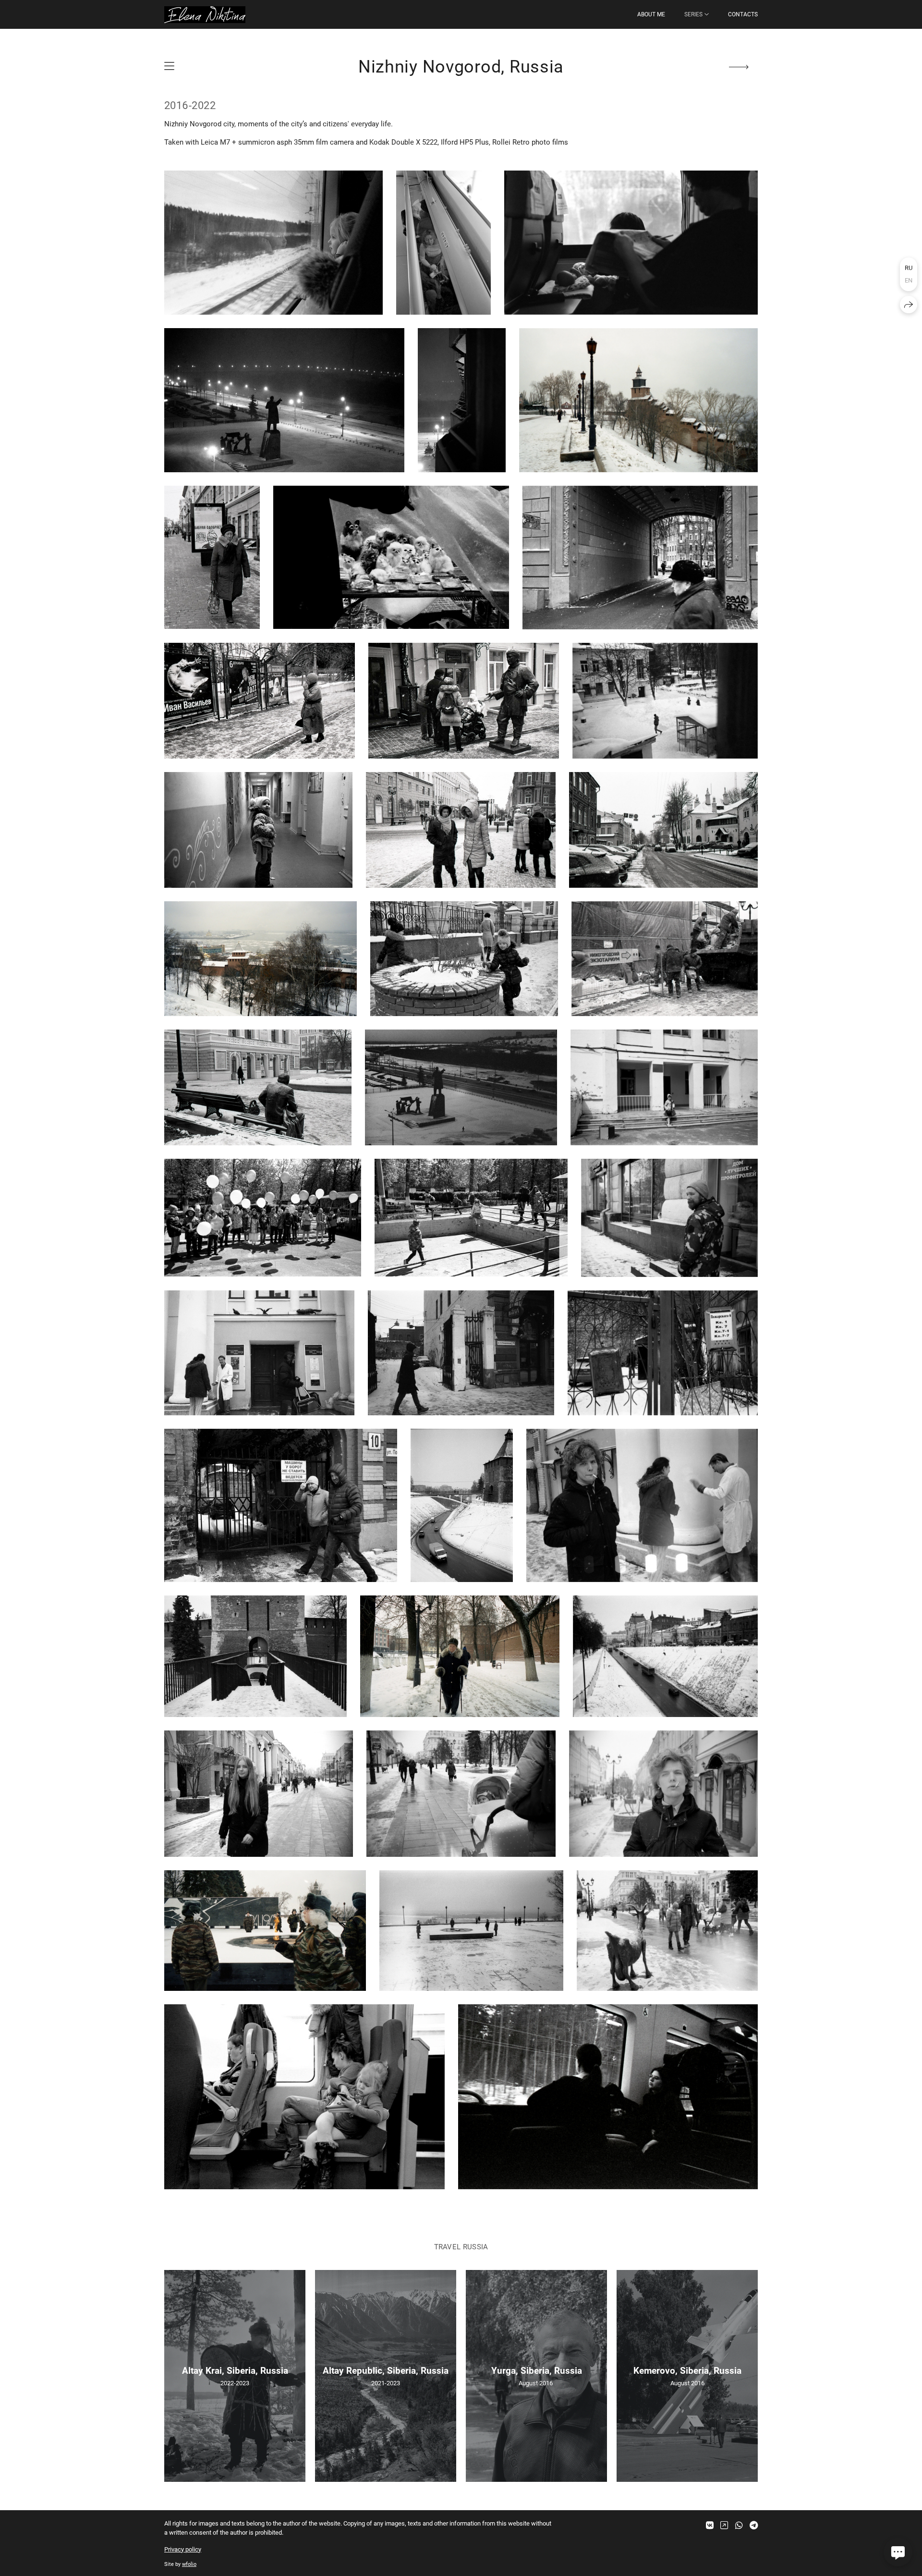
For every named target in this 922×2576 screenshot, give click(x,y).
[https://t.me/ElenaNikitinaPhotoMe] (754, 2525)
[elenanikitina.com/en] (205, 15)
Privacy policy (183, 2549)
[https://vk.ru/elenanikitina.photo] (710, 2525)
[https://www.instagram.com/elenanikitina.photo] (724, 2525)
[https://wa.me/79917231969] (739, 2525)
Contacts (743, 14)
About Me (651, 14)
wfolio (189, 2564)
